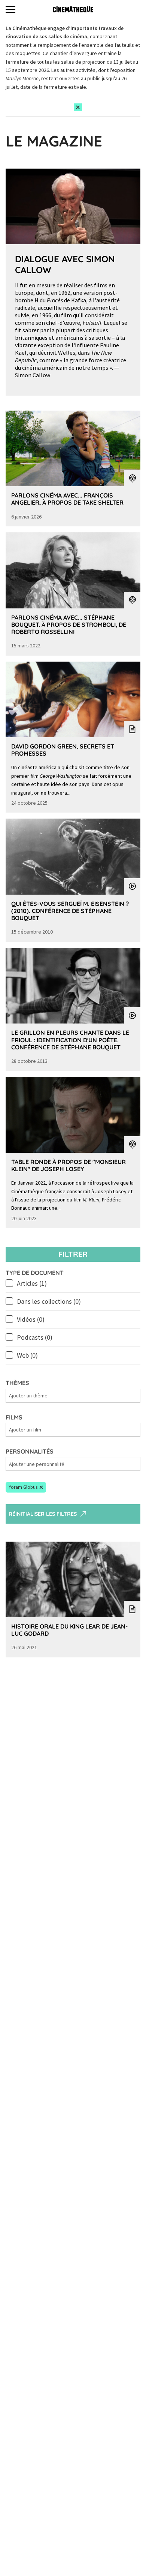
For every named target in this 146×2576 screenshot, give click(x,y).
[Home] (73, 9)
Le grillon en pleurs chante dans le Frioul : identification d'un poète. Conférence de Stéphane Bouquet (70, 1040)
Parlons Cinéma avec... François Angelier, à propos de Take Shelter (67, 499)
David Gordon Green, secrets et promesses (63, 750)
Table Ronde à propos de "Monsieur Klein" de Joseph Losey (69, 1165)
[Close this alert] (78, 107)
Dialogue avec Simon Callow (65, 264)
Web (27, 1355)
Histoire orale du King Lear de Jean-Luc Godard (69, 1630)
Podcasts (35, 1337)
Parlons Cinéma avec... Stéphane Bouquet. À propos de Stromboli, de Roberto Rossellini (69, 625)
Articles (32, 1283)
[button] (26, 1487)
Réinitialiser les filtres (43, 1514)
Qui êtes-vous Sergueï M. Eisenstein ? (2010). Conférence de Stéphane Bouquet (70, 911)
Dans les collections (49, 1301)
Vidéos (31, 1319)
